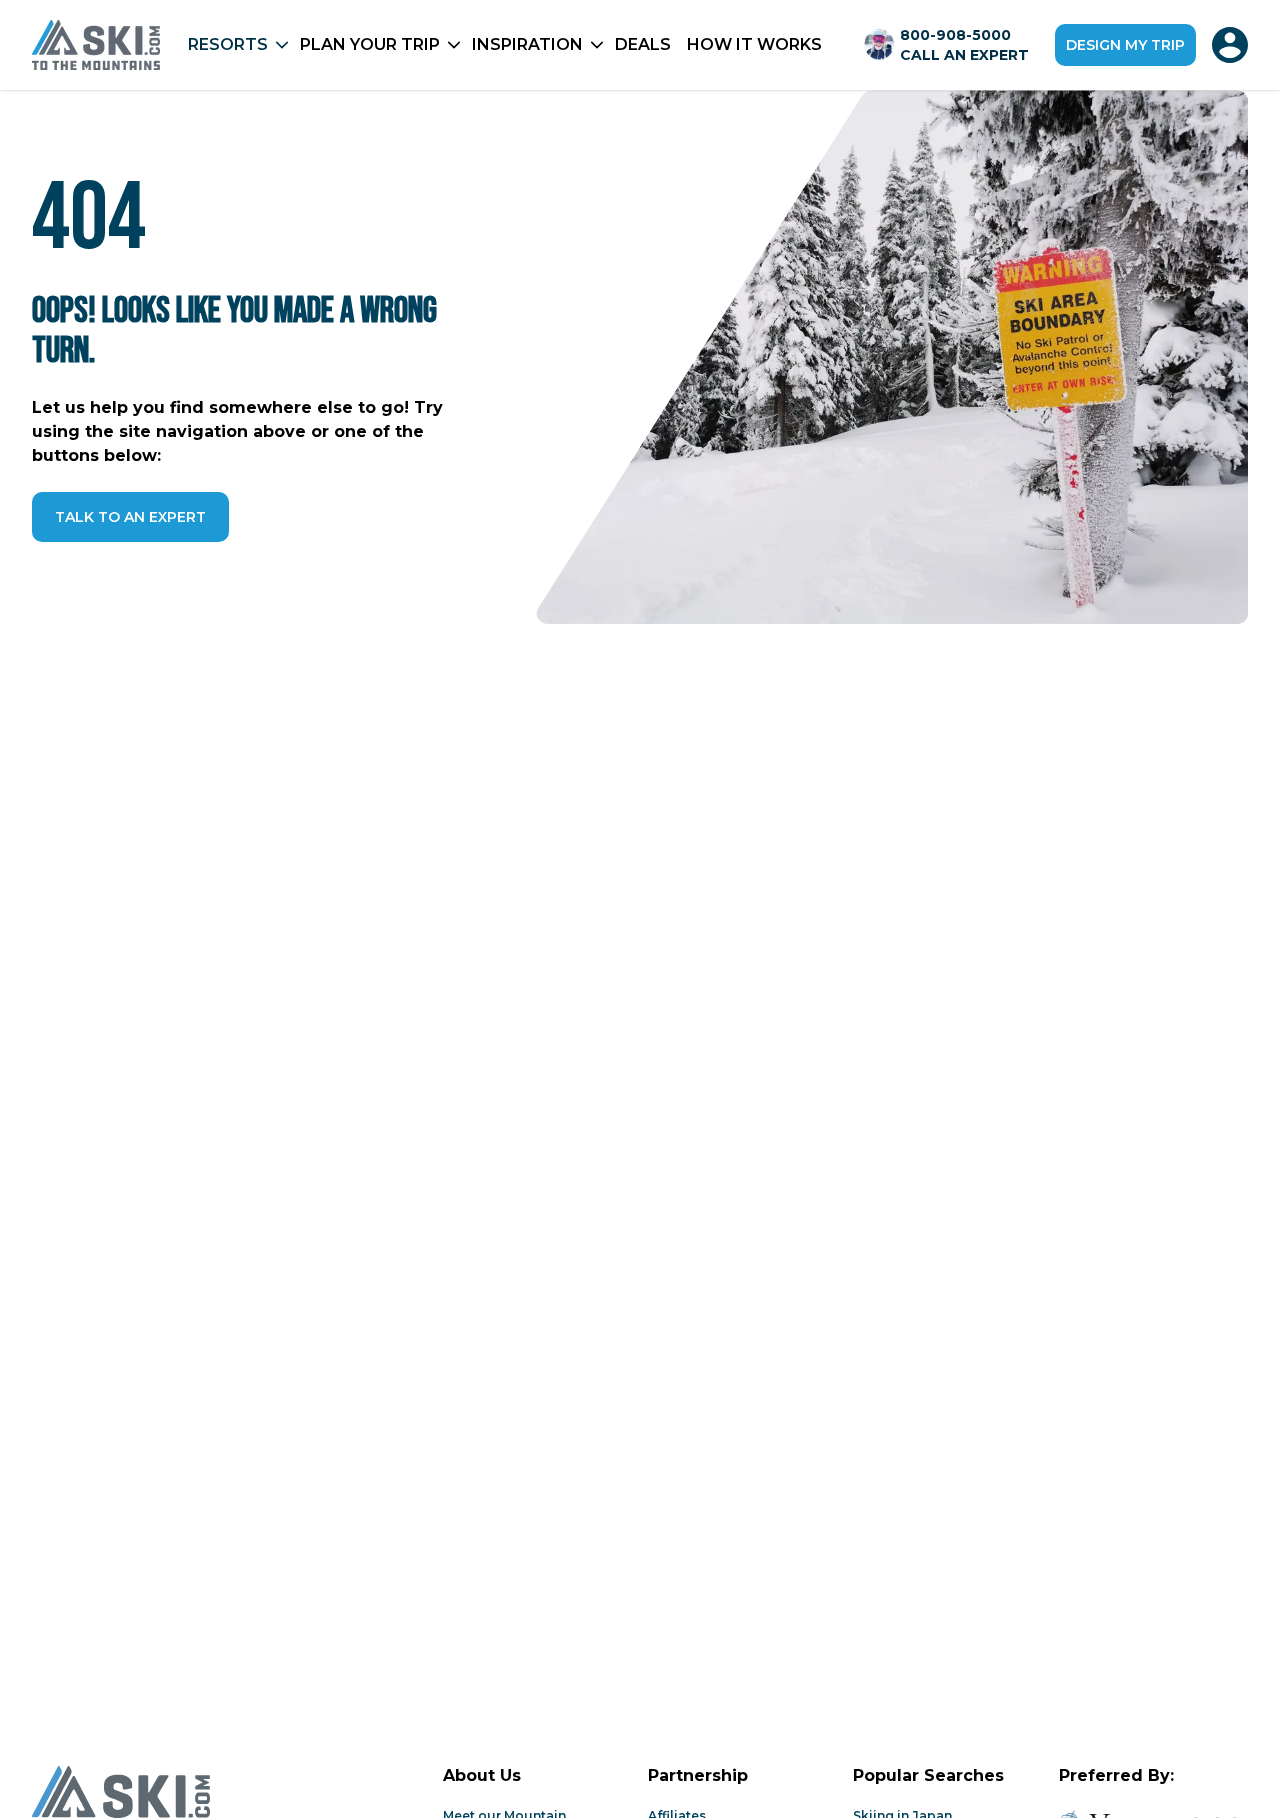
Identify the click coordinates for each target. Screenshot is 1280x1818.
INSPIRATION (527, 44)
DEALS (643, 44)
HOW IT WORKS (754, 44)
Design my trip (1125, 45)
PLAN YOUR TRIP (370, 44)
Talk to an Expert (130, 517)
